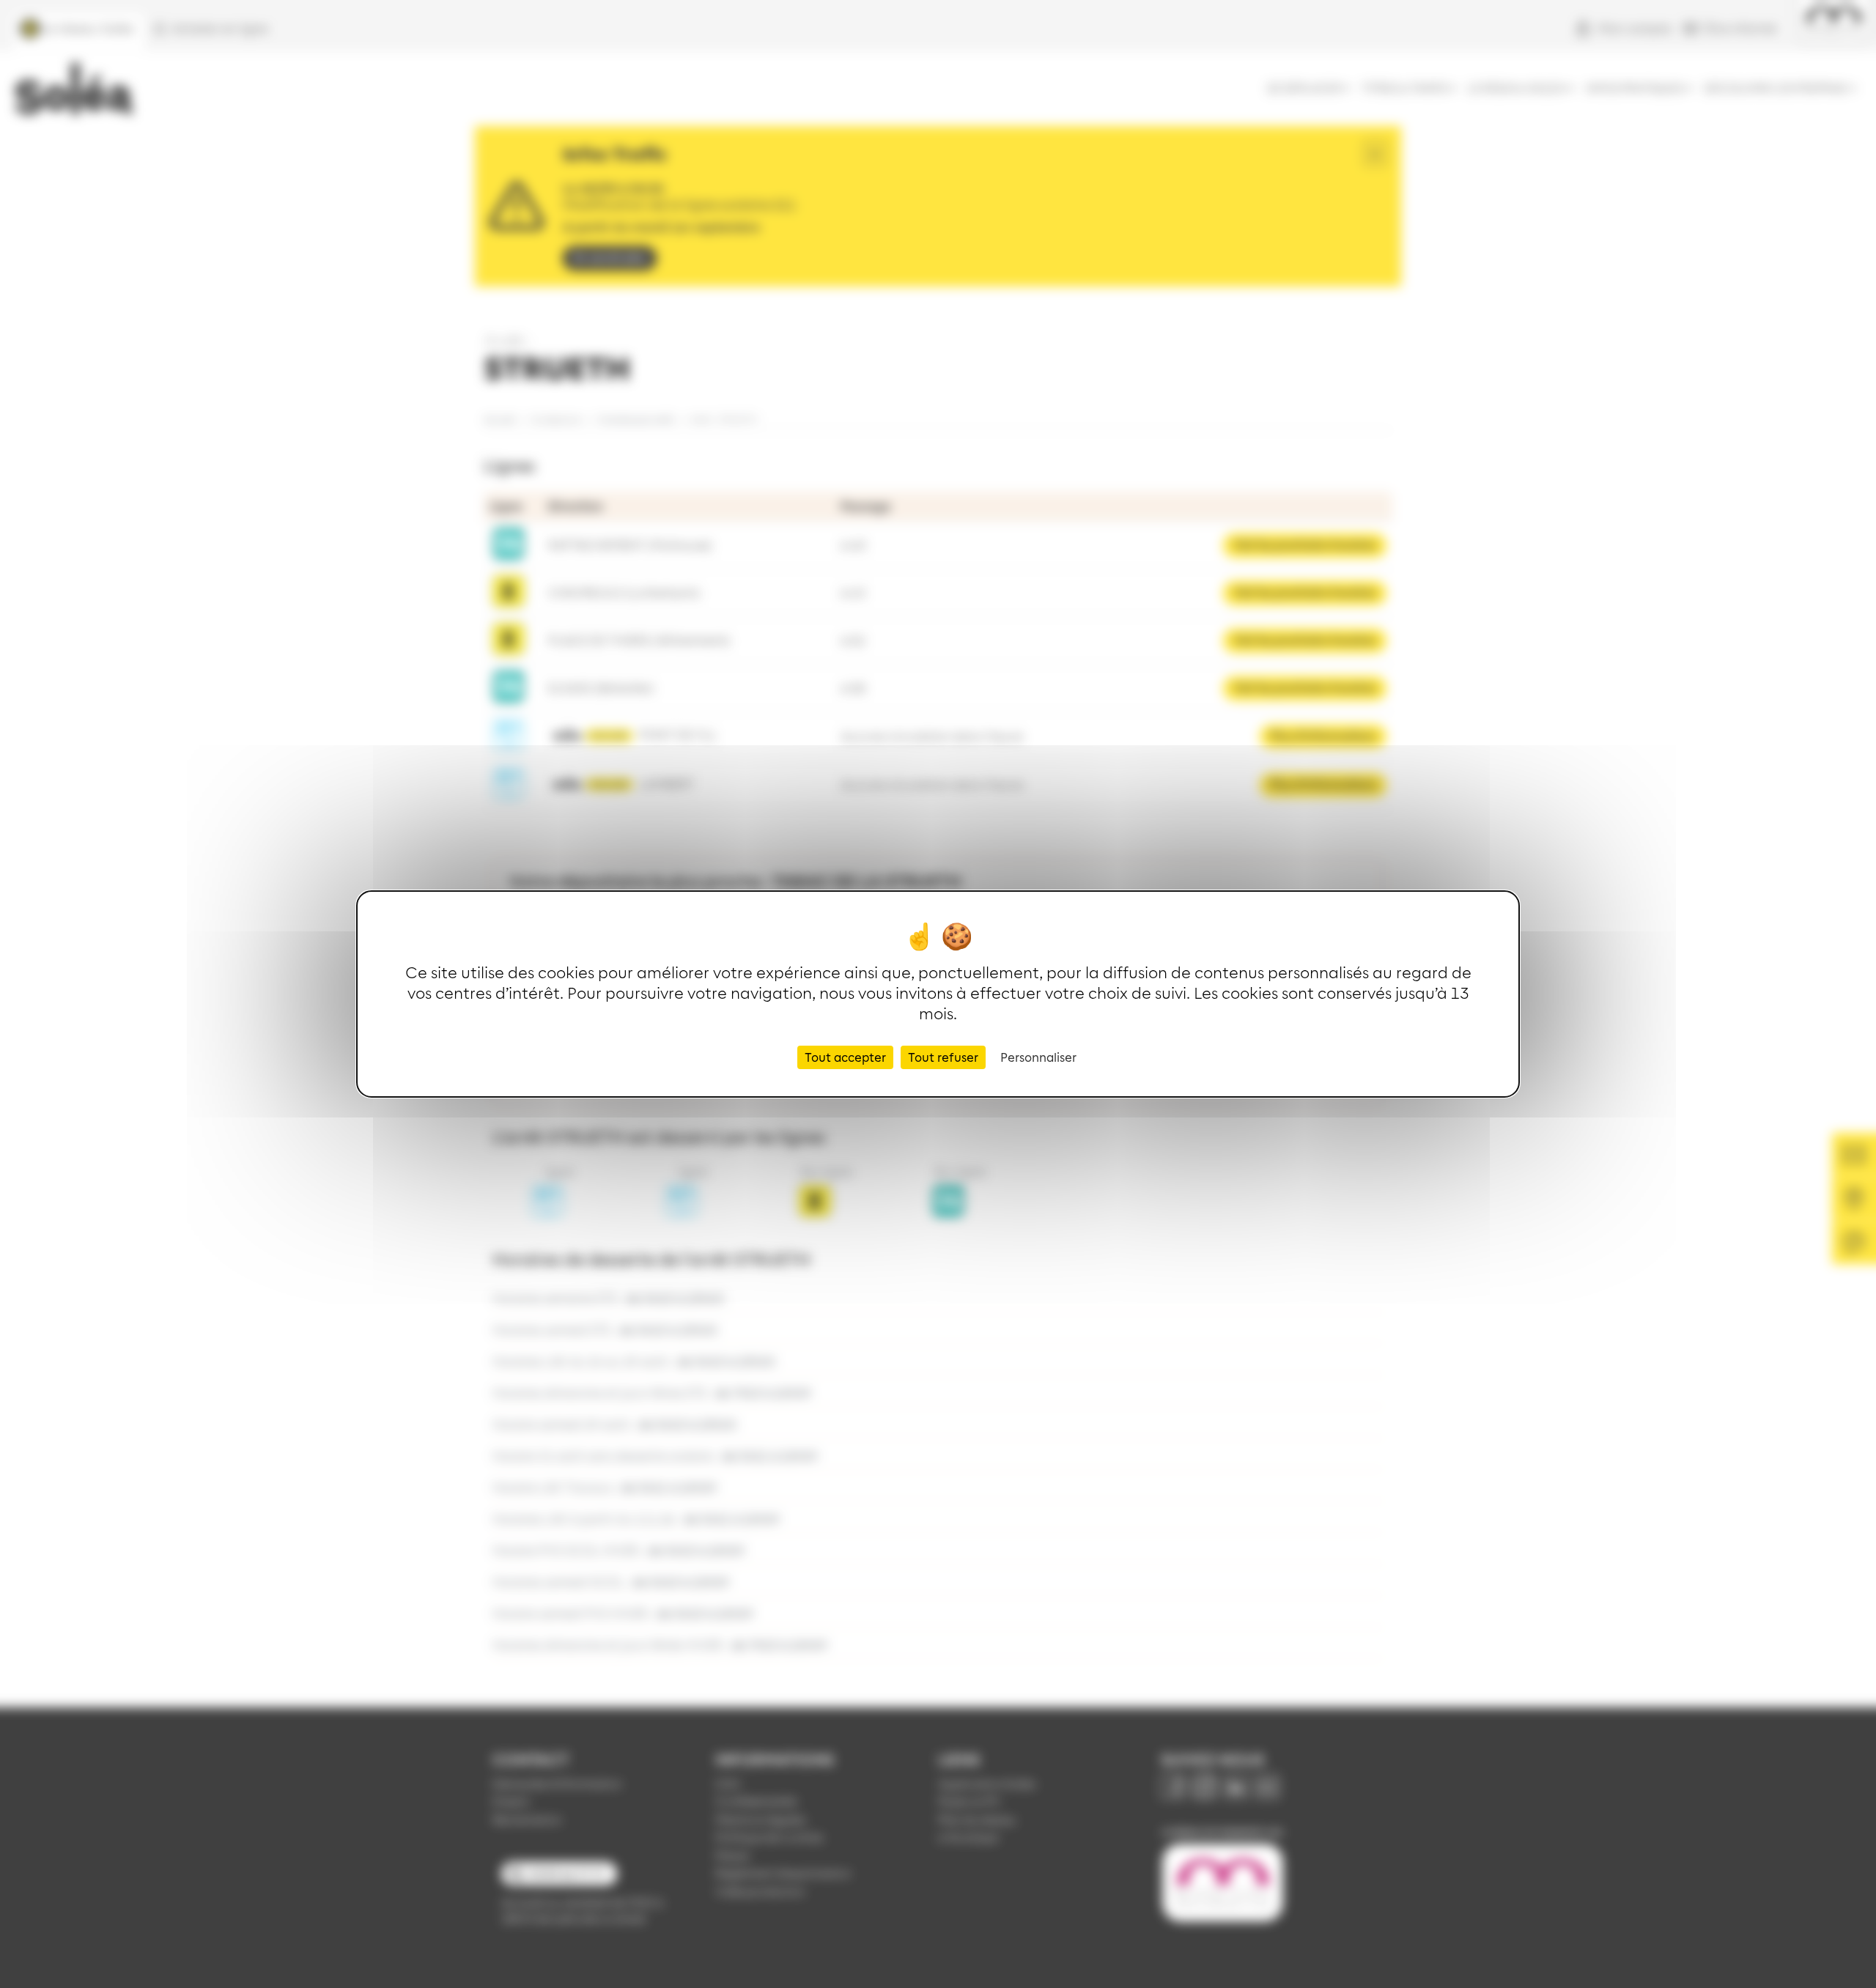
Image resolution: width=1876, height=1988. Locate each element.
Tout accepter (845, 1057)
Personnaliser (1038, 1057)
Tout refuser (943, 1057)
